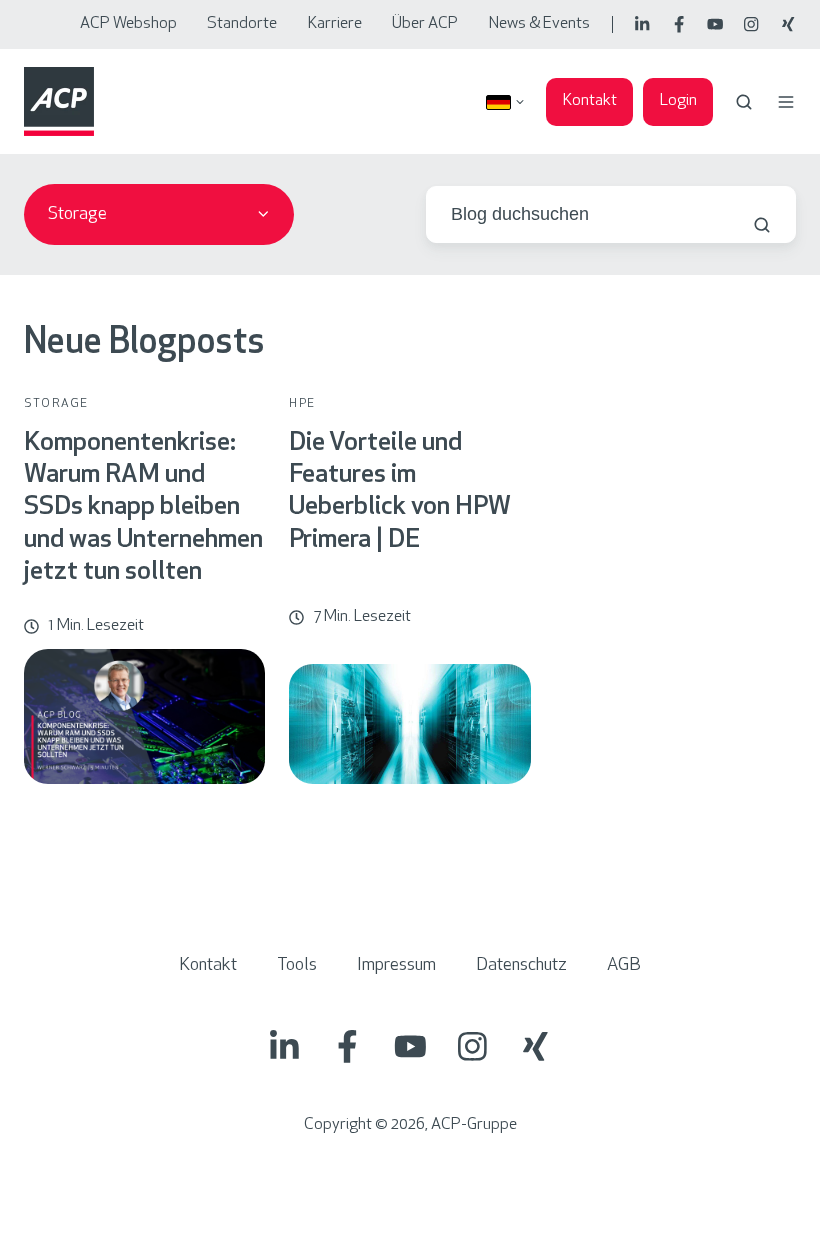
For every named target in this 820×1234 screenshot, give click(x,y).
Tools (297, 966)
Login (678, 101)
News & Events (539, 24)
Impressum (396, 966)
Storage (56, 404)
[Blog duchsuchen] (762, 225)
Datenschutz (521, 966)
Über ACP (425, 24)
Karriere (335, 24)
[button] (744, 102)
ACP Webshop (128, 24)
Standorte (242, 24)
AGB (624, 966)
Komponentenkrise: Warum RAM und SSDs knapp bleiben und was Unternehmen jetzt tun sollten (143, 508)
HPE (302, 404)
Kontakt (590, 101)
